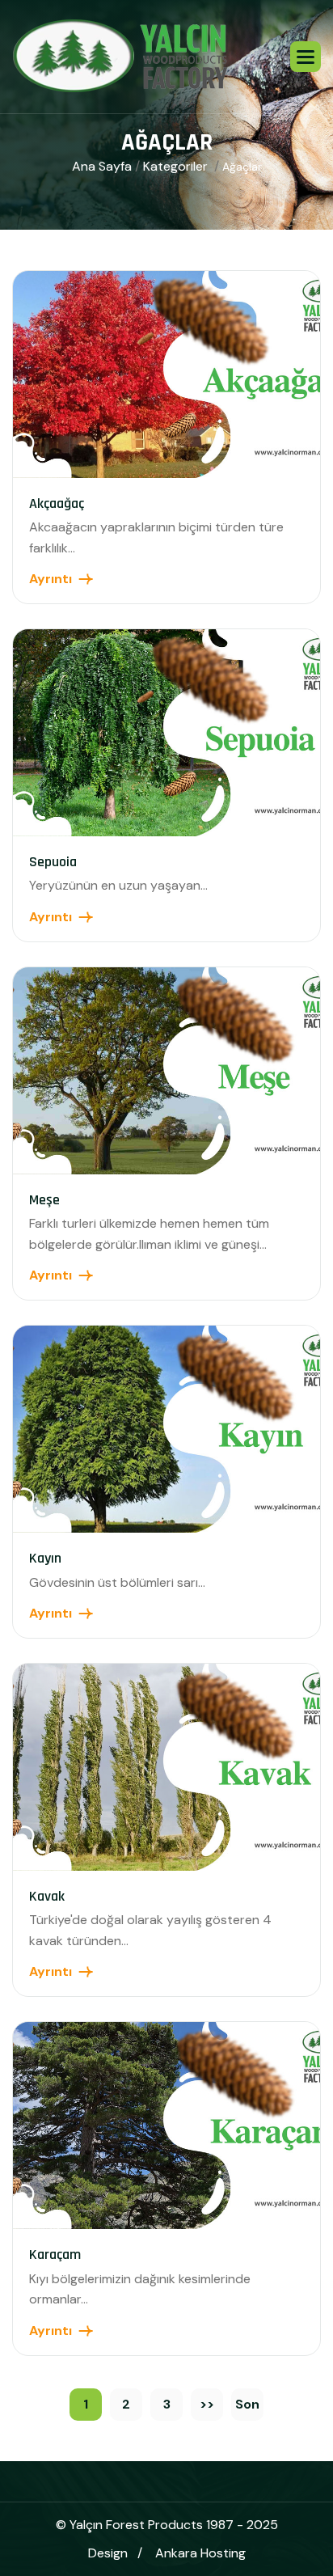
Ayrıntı (51, 579)
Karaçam (55, 2255)
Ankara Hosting (200, 2553)
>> (207, 2404)
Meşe (44, 1200)
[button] (306, 57)
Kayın (45, 1558)
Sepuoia (53, 862)
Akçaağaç (57, 503)
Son (247, 2404)
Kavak (47, 1896)
